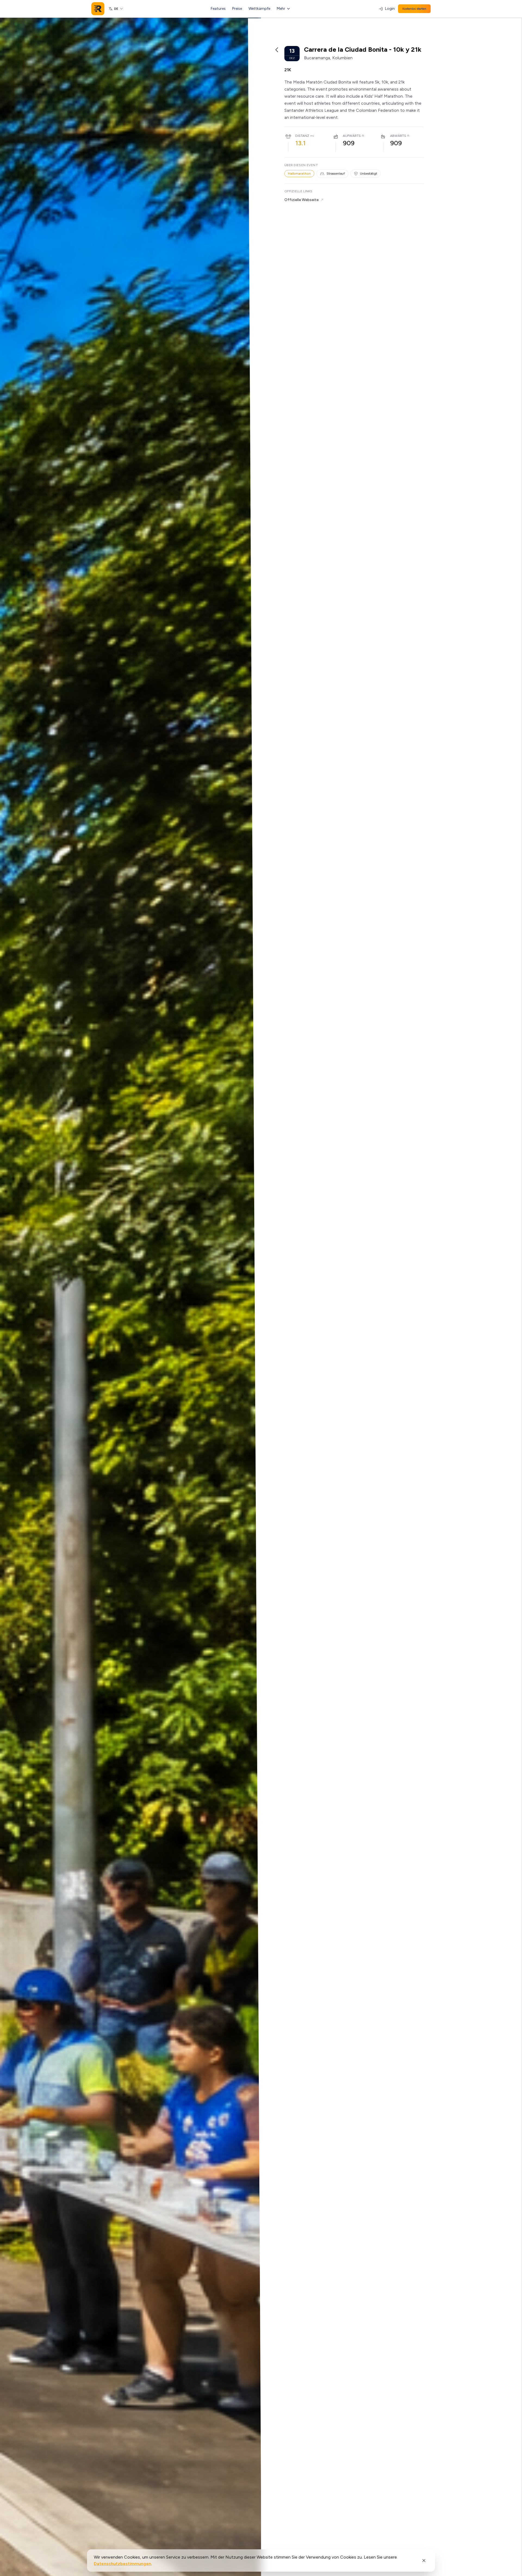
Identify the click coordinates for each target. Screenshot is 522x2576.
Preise (237, 9)
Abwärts (398, 136)
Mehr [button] (281, 9)
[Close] (424, 2560)
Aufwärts (352, 136)
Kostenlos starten (414, 9)
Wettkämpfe (259, 9)
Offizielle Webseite (302, 200)
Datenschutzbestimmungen (122, 2564)
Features (218, 9)
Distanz (302, 136)
